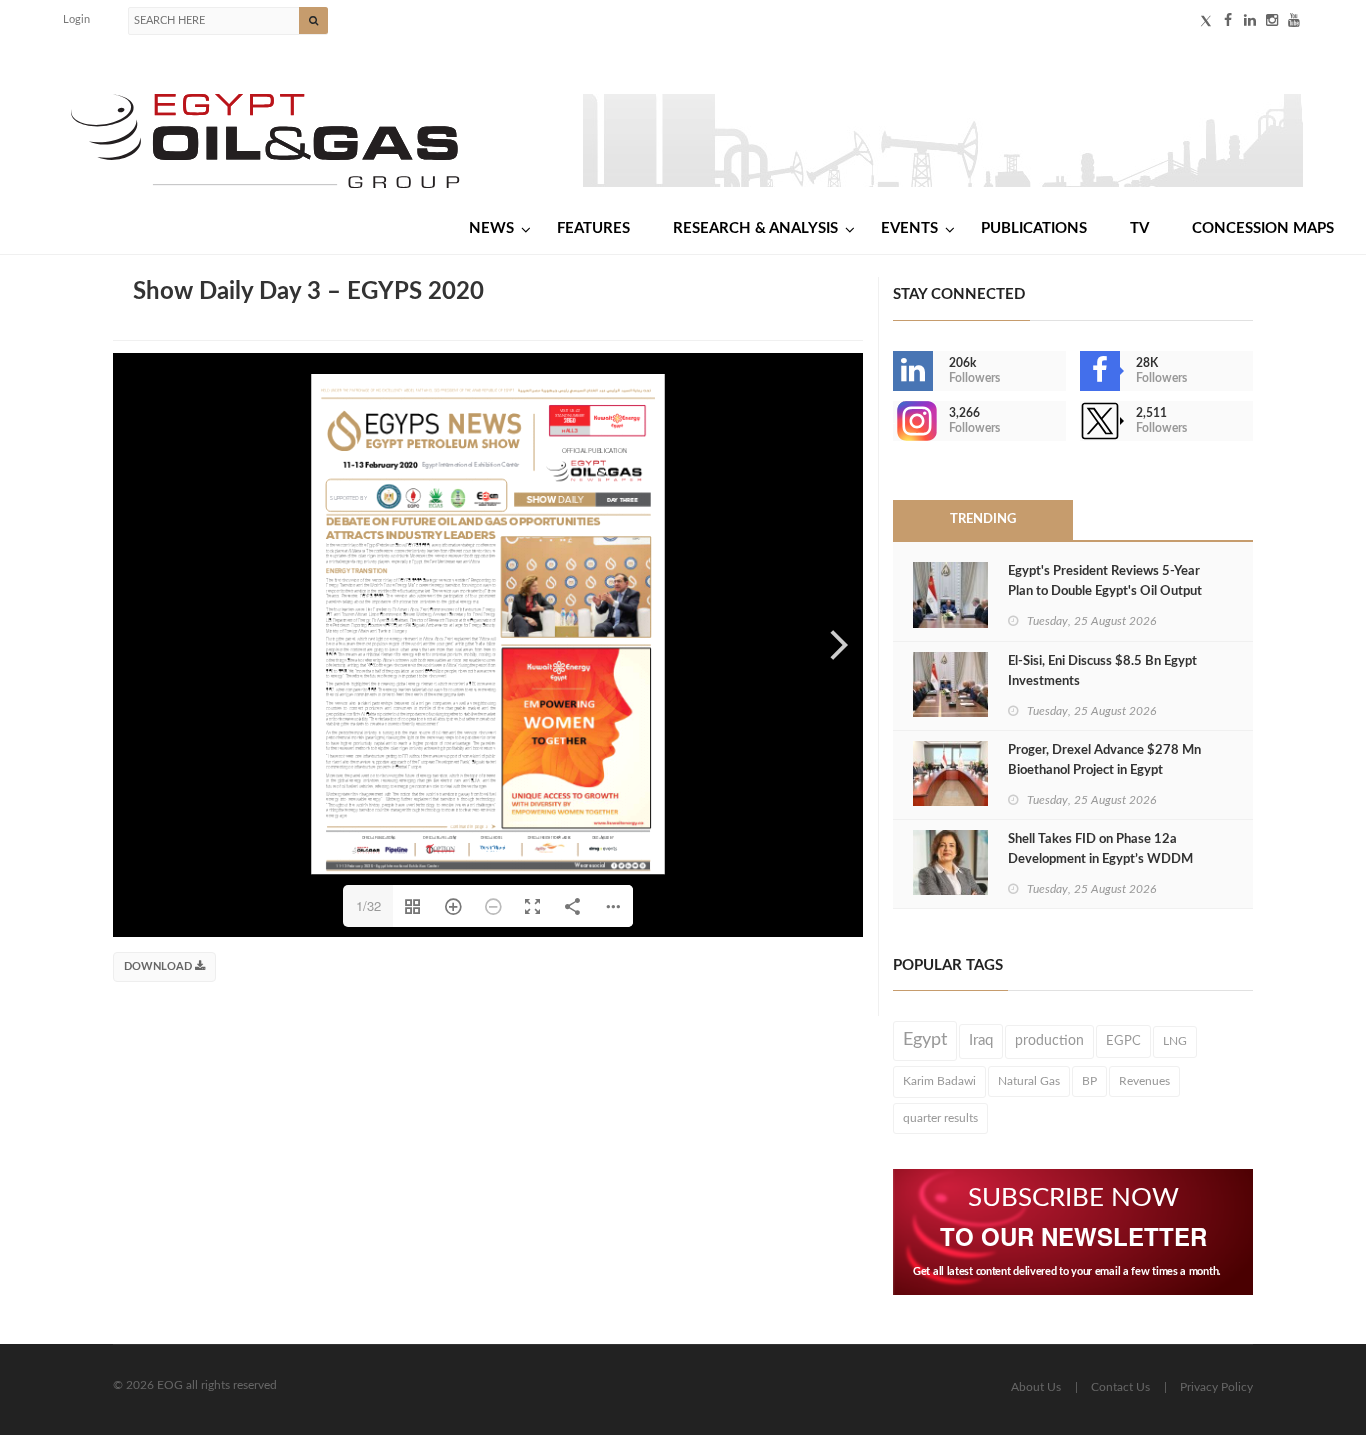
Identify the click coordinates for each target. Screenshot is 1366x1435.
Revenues (1144, 1081)
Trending (983, 519)
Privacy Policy (1216, 1387)
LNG (1175, 1041)
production (1049, 1041)
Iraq (981, 1040)
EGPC (1123, 1041)
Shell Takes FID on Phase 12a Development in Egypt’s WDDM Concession (1100, 859)
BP (1089, 1081)
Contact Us (1120, 1387)
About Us (1036, 1387)
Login (76, 19)
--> (895, 421)
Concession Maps (1263, 228)
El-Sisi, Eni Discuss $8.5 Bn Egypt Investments (1102, 671)
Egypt (925, 1040)
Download (159, 966)
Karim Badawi (939, 1081)
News (491, 228)
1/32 (368, 905)
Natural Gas (1029, 1081)
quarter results (940, 1118)
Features (593, 228)
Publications (1034, 228)
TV (1139, 228)
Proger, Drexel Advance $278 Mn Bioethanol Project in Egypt (1104, 760)
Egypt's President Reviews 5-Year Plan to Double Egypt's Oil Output (1105, 581)
